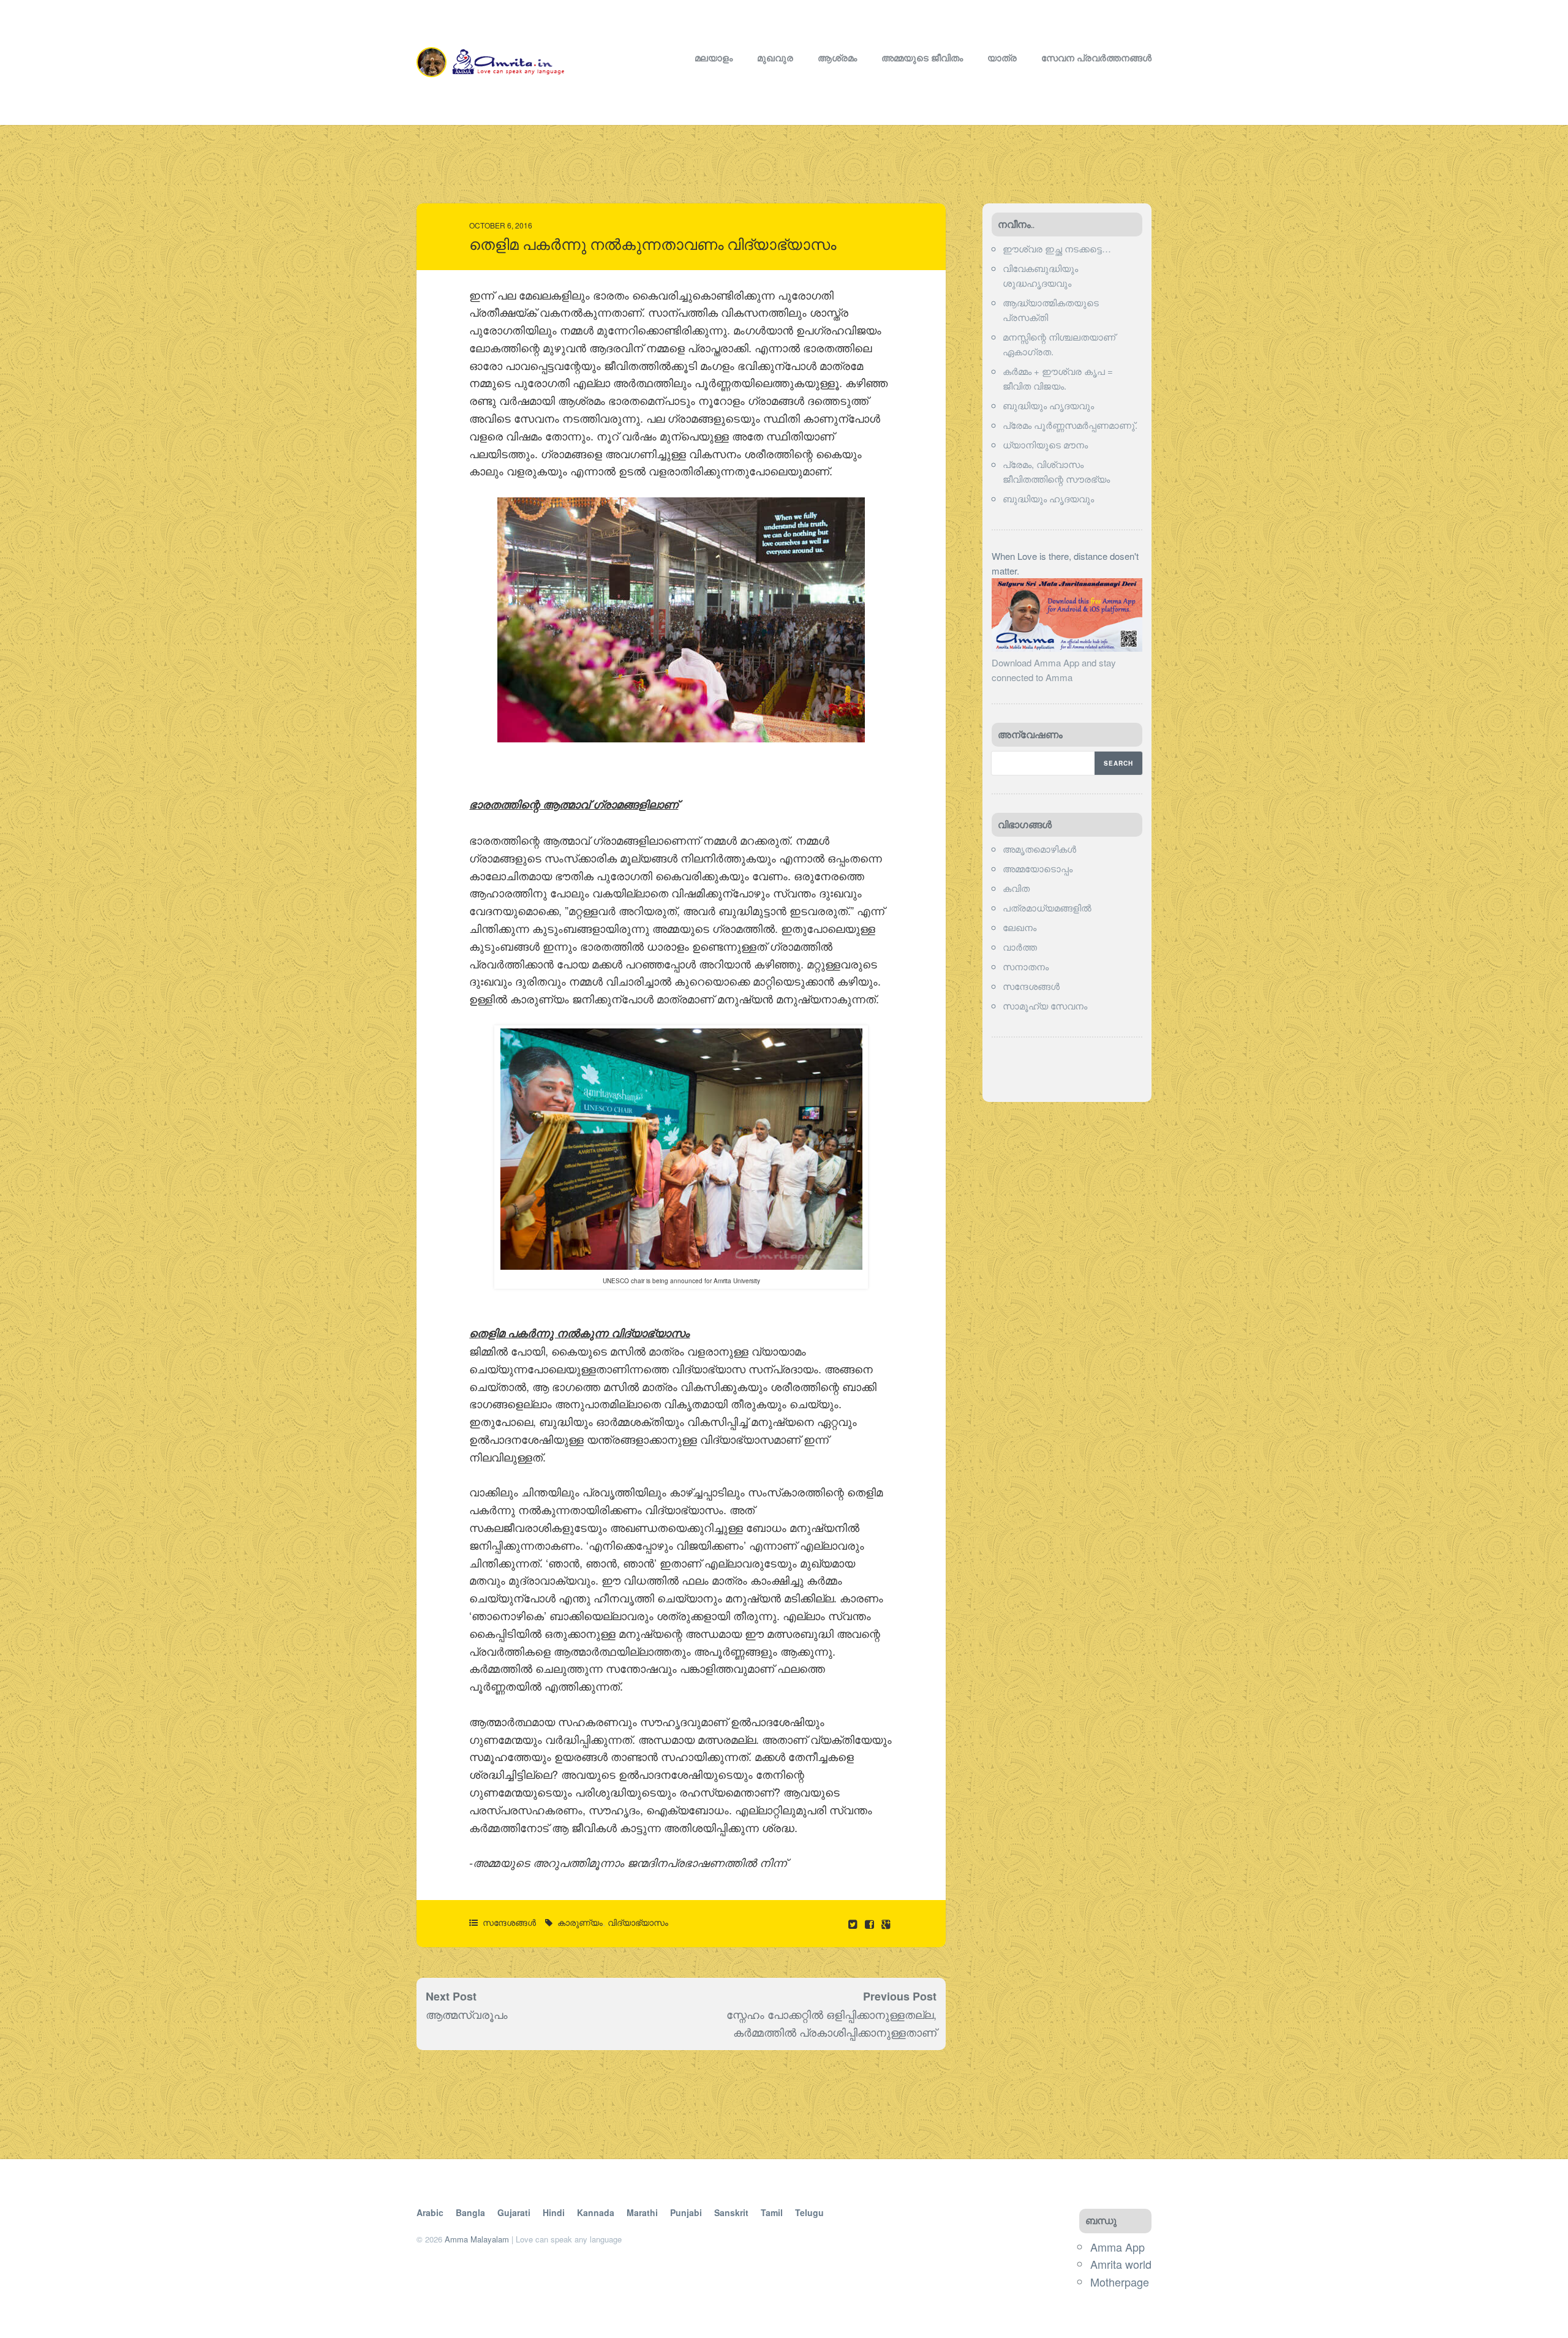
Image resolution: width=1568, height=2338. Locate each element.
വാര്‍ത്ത (1020, 947)
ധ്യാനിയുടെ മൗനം (1045, 444)
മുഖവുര (775, 58)
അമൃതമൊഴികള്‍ (1039, 849)
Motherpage (1120, 2282)
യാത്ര (1002, 58)
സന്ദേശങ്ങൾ (509, 1922)
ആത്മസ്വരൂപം (467, 2014)
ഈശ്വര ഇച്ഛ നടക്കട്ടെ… (1057, 248)
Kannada (596, 2212)
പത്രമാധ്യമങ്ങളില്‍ (1047, 907)
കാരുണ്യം (580, 1922)
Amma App (1118, 2247)
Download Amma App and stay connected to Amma (1054, 670)
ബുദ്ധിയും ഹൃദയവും (1048, 405)
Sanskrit (731, 2212)
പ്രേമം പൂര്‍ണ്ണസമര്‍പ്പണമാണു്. (1070, 425)
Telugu (809, 2212)
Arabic (430, 2212)
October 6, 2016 (501, 225)
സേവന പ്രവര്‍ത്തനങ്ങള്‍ (1096, 58)
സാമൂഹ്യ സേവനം (1045, 1005)
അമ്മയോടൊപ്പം (1038, 868)
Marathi (642, 2212)
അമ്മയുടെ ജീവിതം (922, 58)
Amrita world (1121, 2264)
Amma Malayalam (477, 2239)
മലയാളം (714, 58)
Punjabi (686, 2212)
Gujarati (514, 2212)
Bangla (470, 2212)
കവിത (1016, 888)
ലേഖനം (1020, 927)
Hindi (554, 2212)
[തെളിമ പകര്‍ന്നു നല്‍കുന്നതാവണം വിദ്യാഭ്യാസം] (871, 1924)
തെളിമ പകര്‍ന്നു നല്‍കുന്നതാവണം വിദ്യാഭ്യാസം (653, 245)
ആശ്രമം (837, 58)
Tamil (772, 2212)
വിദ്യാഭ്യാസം (638, 1922)
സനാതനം (1026, 966)
